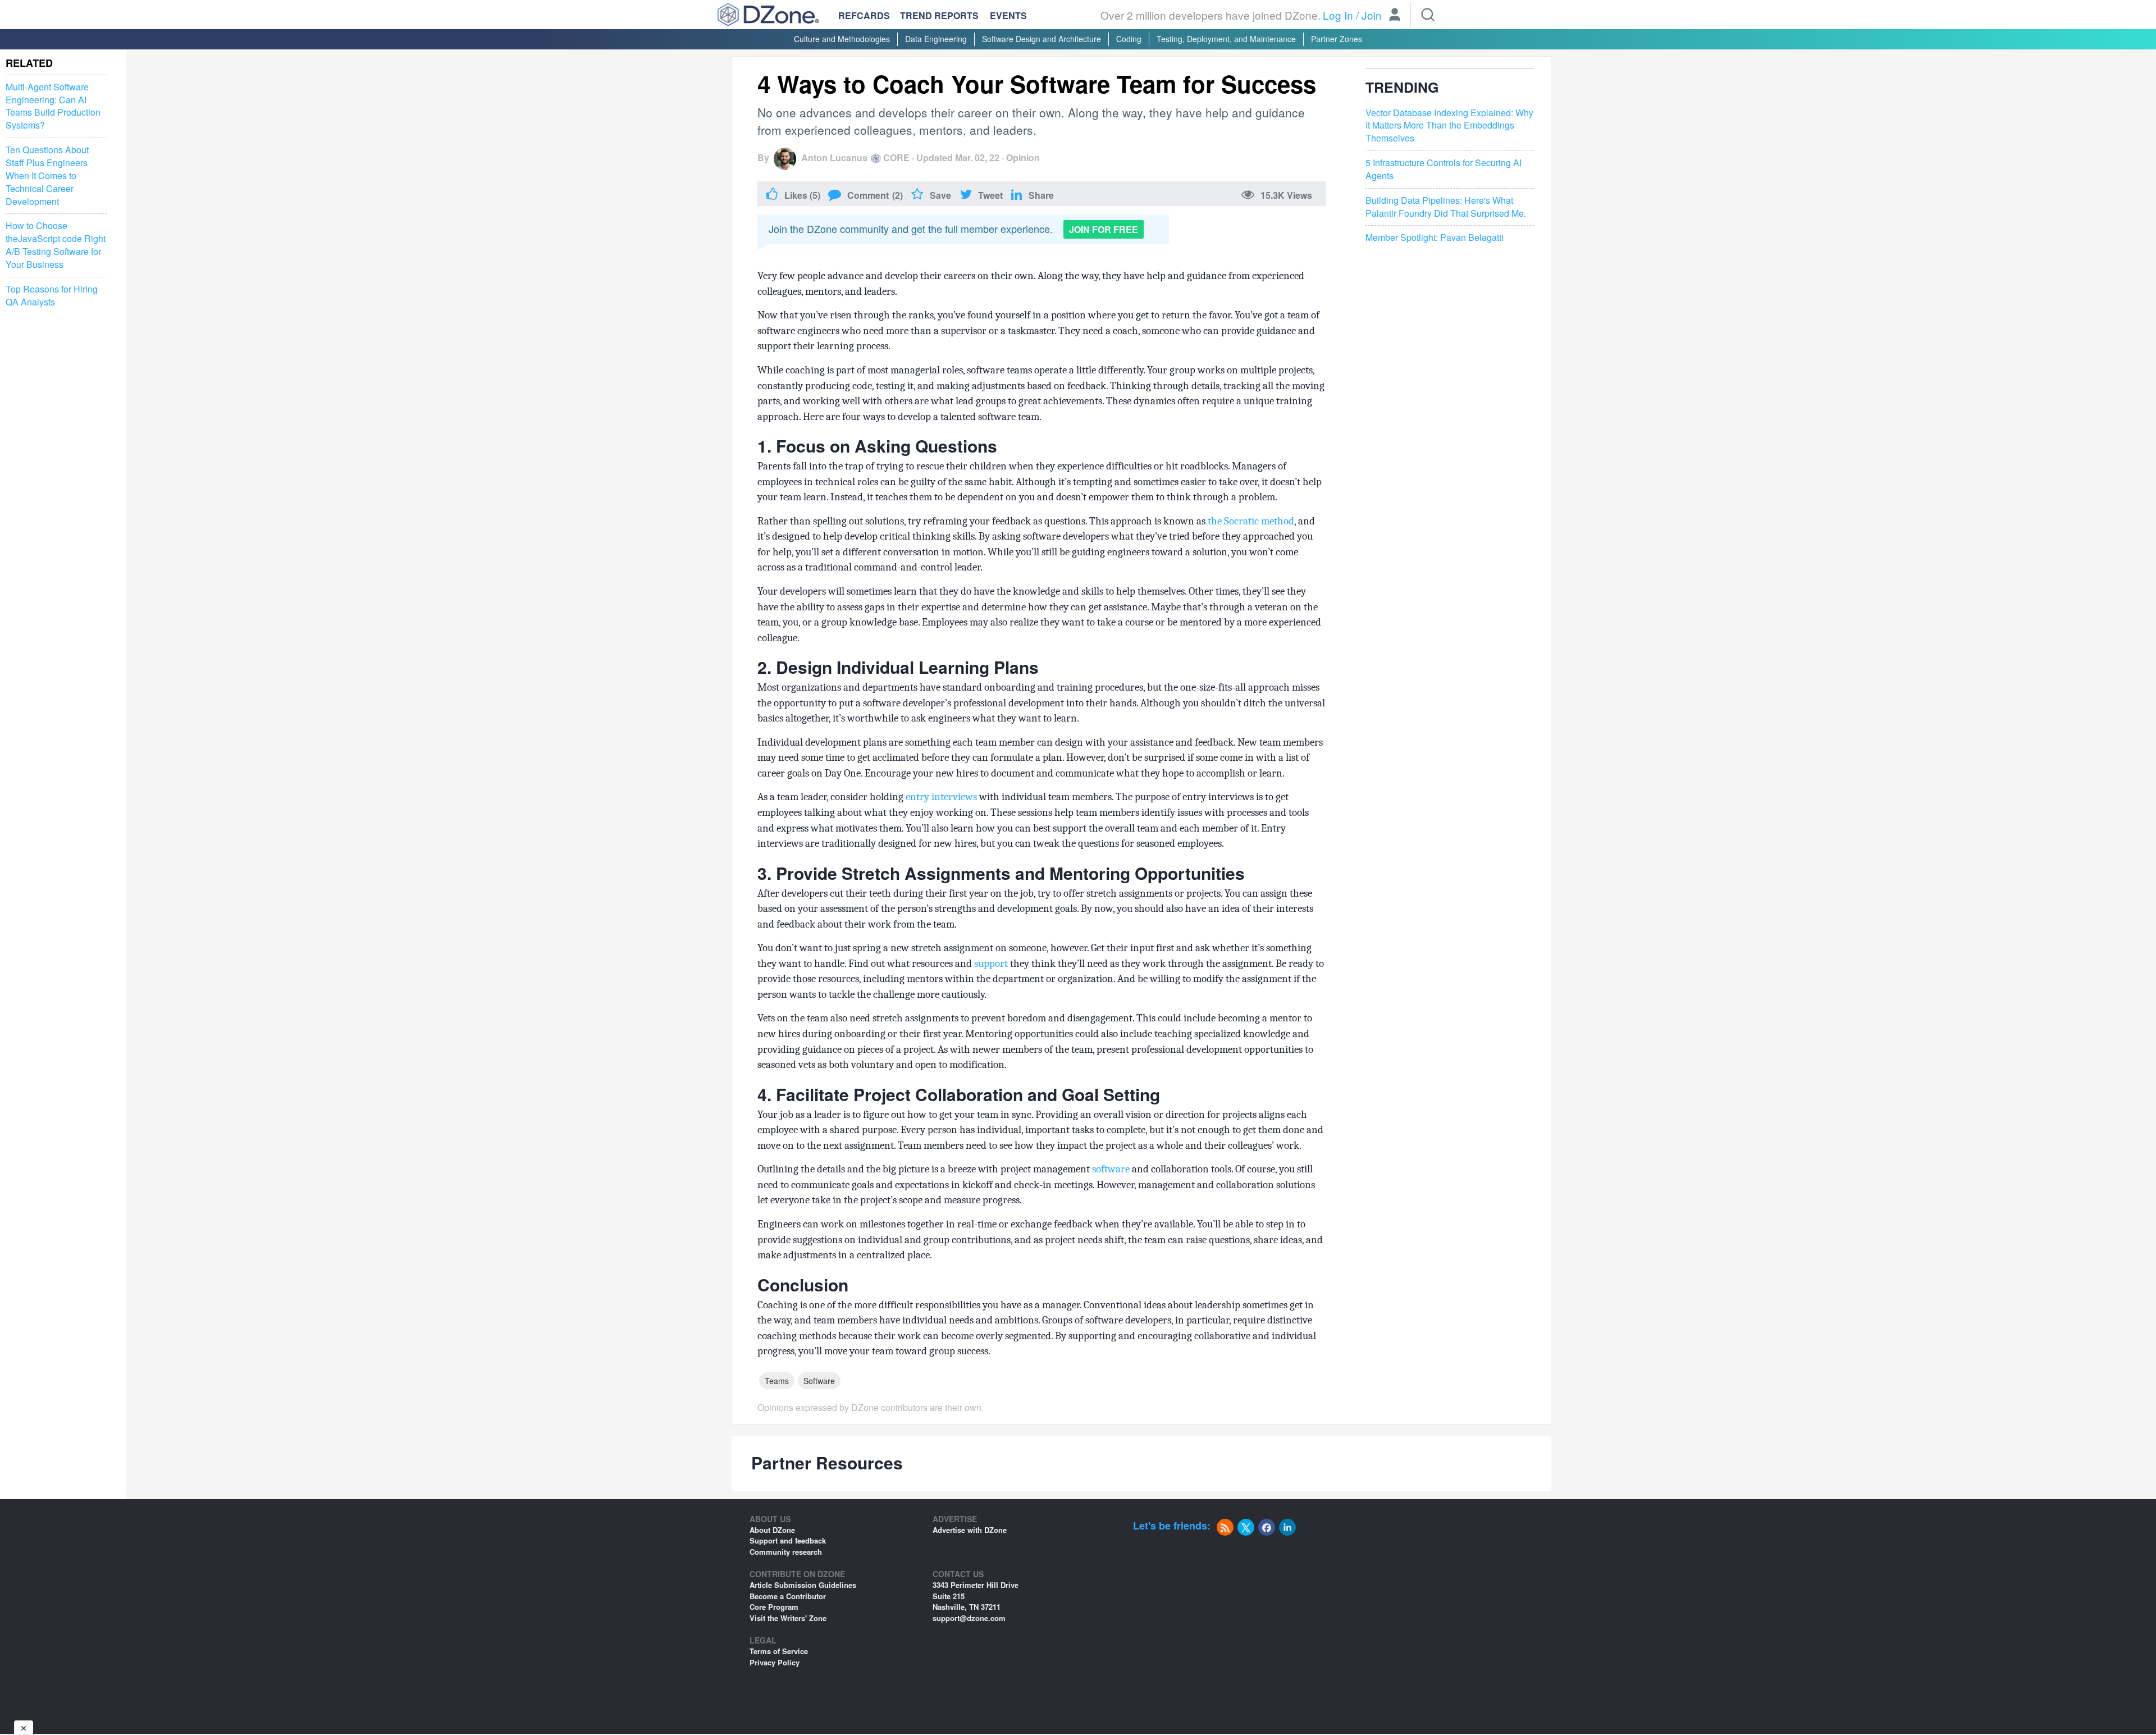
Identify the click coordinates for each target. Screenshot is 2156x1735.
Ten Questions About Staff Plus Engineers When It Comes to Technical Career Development (47, 175)
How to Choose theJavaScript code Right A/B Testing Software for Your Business (56, 245)
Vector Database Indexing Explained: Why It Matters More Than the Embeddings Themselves (1449, 126)
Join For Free (1104, 229)
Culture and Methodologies (842, 39)
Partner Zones (1337, 39)
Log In (1338, 15)
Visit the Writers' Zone (788, 1618)
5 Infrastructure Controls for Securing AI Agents (1444, 169)
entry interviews (940, 797)
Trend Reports (939, 15)
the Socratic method (1251, 521)
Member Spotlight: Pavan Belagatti (1435, 238)
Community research (786, 1552)
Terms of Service (779, 1651)
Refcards (864, 15)
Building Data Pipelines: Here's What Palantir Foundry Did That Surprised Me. (1446, 207)
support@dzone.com (969, 1618)
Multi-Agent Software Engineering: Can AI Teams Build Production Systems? (53, 106)
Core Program (774, 1607)
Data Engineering (936, 39)
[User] (1395, 16)
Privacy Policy (775, 1662)
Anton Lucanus (834, 157)
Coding (1129, 39)
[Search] (1428, 15)
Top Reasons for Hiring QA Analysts (52, 296)
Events (1008, 16)
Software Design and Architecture (1042, 39)
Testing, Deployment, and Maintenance (1226, 39)
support (991, 964)
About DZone (772, 1530)
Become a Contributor (788, 1596)
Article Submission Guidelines (803, 1585)
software (1111, 1169)
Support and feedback (788, 1540)
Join (1372, 15)
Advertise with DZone (970, 1530)
